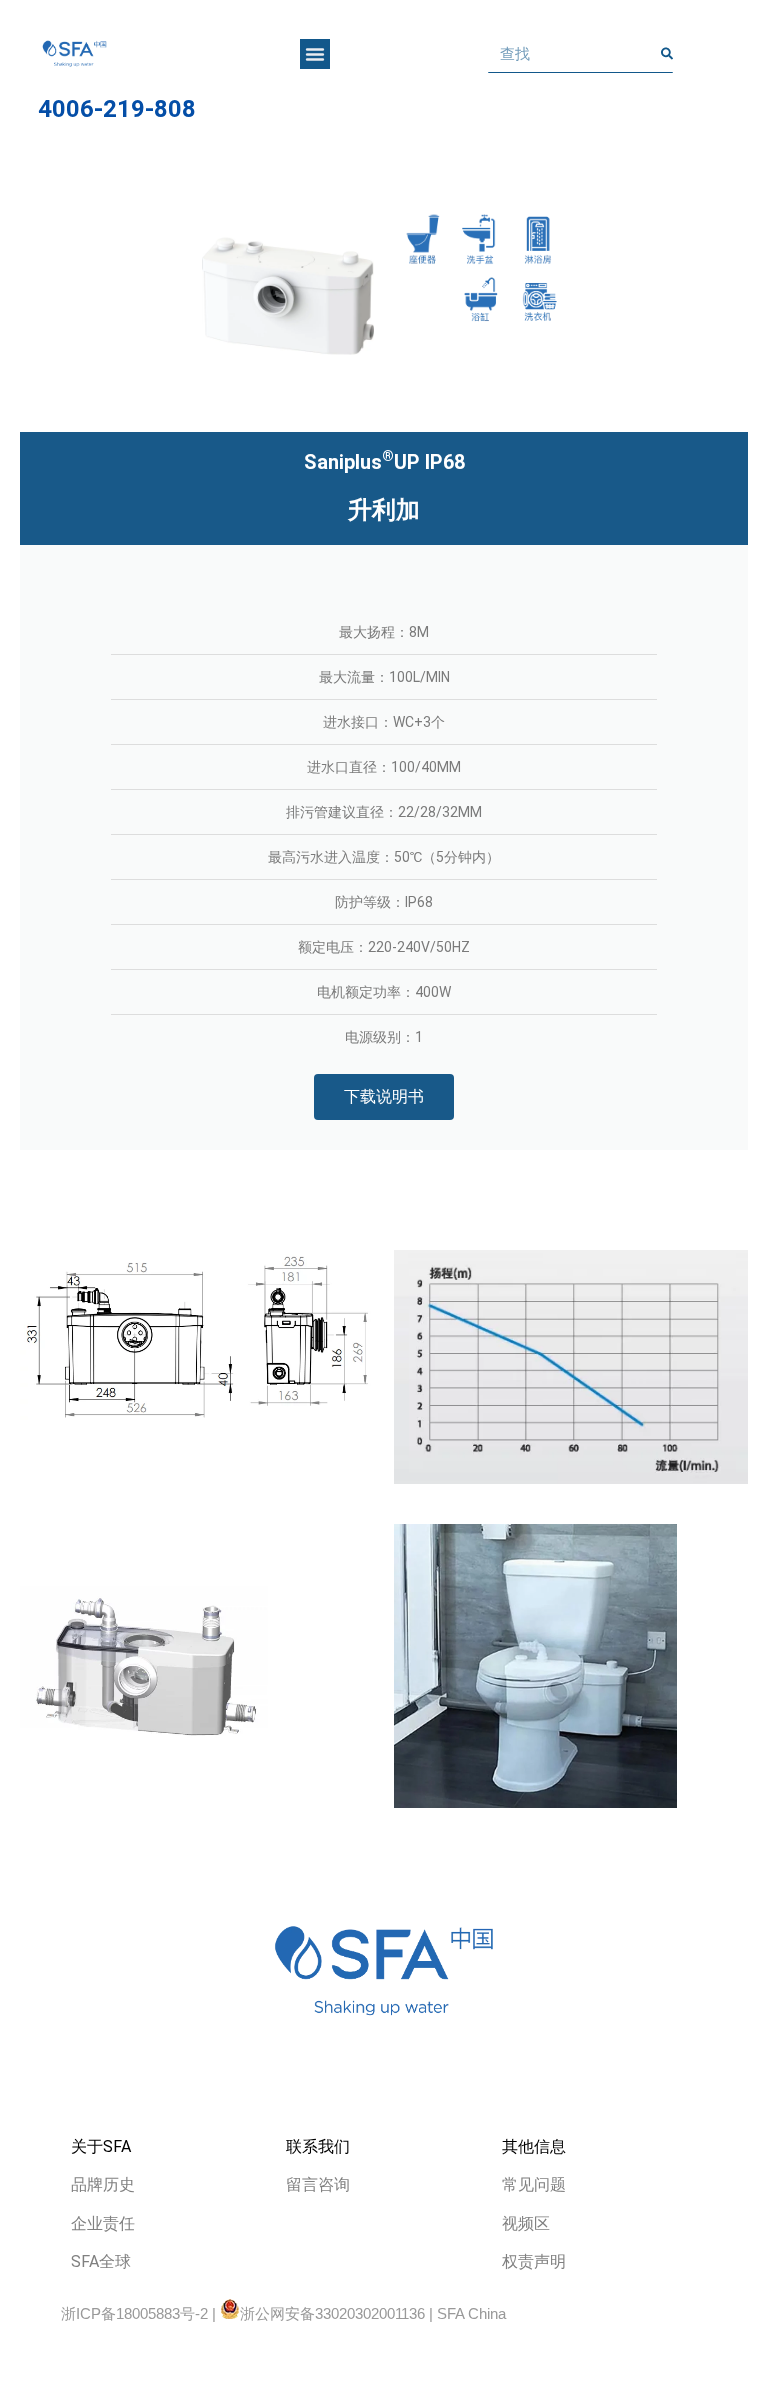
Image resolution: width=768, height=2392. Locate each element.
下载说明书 (384, 1096)
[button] (315, 54)
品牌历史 (103, 2184)
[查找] (667, 54)
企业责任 (103, 2223)
